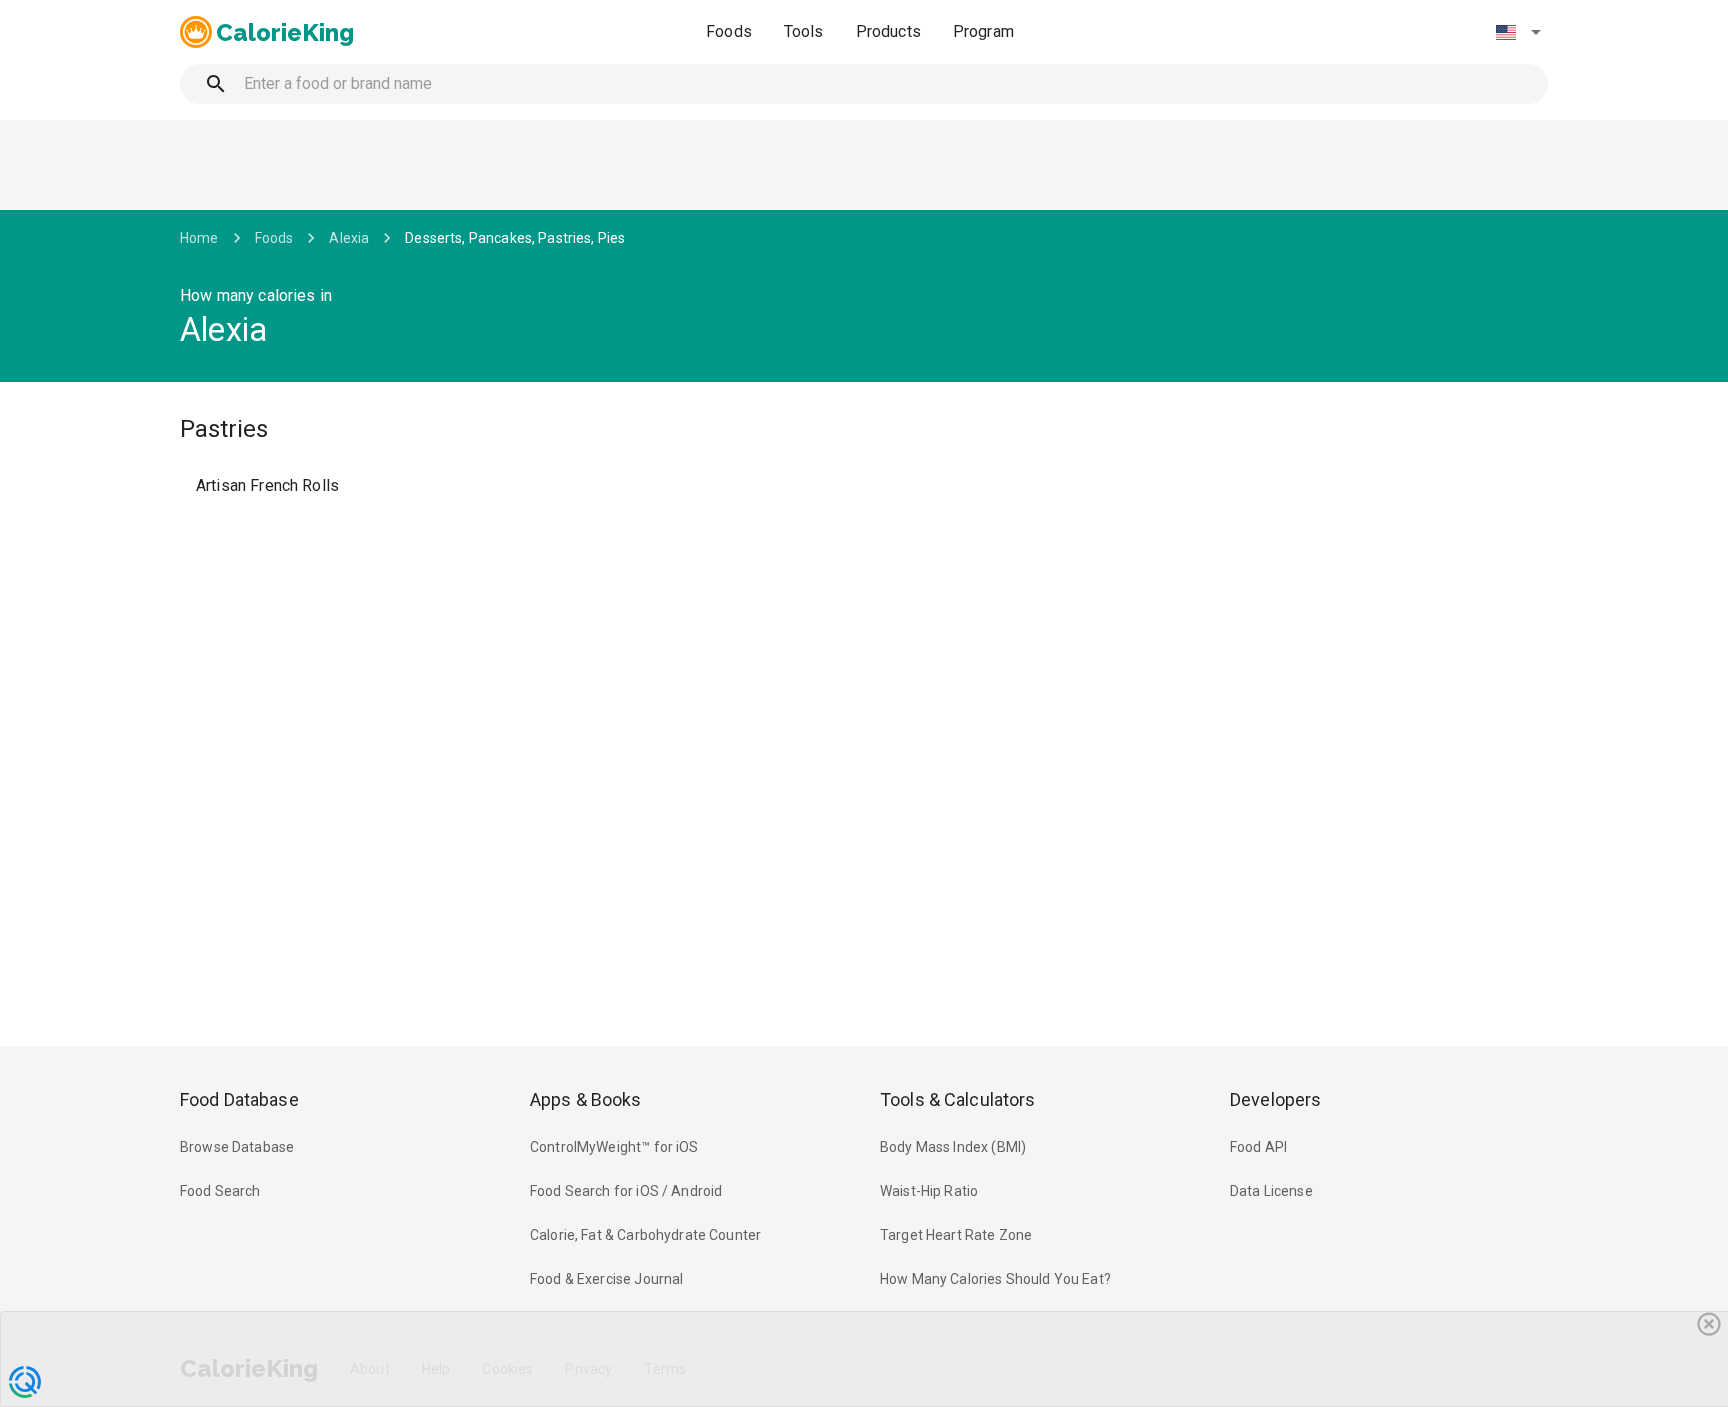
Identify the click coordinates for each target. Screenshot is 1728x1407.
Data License (1271, 1191)
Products (888, 31)
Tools (804, 31)
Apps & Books (586, 1099)
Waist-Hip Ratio (929, 1191)
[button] (1518, 32)
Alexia (349, 238)
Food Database (239, 1099)
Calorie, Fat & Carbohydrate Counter (645, 1235)
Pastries (224, 429)
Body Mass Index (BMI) (953, 1147)
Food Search (220, 1191)
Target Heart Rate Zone (956, 1235)
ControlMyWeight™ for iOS (614, 1147)
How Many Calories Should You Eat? (995, 1279)
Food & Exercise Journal (606, 1279)
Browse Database (237, 1147)
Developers (1275, 1099)
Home (199, 238)
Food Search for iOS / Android (626, 1191)
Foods (729, 31)
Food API (1258, 1147)
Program (983, 31)
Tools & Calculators (958, 1099)
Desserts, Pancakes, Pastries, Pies (515, 238)
